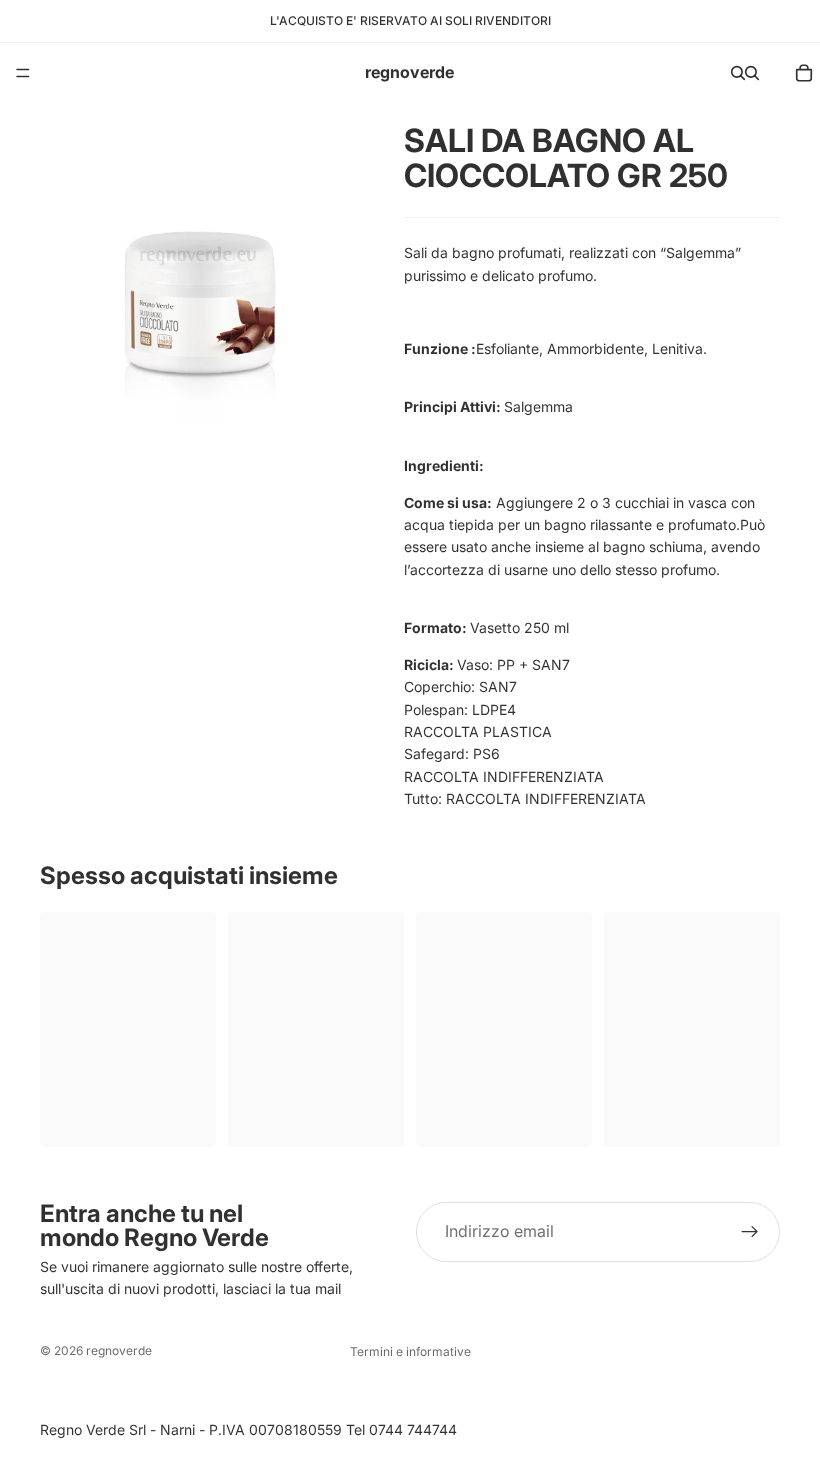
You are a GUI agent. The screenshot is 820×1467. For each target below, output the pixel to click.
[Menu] (23, 73)
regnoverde (119, 1350)
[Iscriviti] (750, 1232)
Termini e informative (410, 1351)
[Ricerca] (738, 73)
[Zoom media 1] (198, 261)
